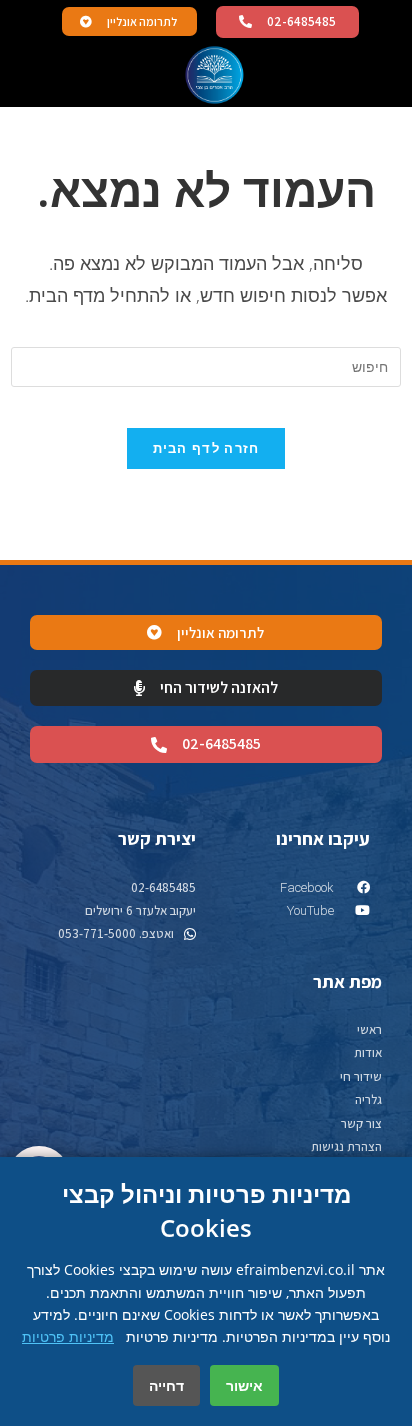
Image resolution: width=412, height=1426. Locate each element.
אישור (244, 1385)
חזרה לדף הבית (206, 448)
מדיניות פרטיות (68, 1336)
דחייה (166, 1385)
